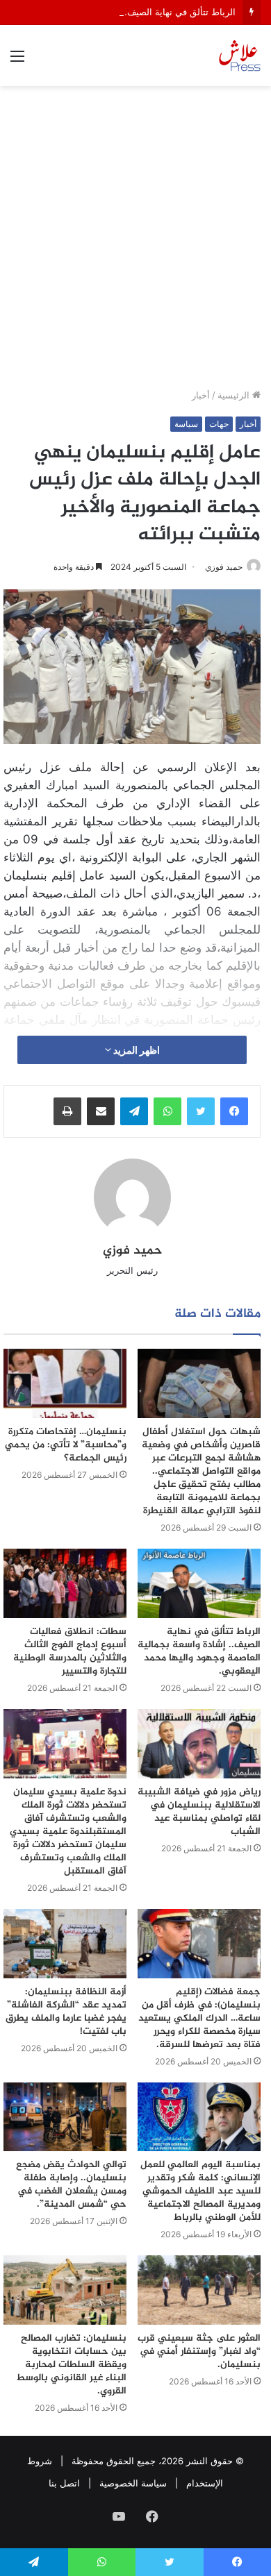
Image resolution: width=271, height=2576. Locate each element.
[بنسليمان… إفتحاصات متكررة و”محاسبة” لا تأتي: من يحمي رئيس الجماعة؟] (65, 1383)
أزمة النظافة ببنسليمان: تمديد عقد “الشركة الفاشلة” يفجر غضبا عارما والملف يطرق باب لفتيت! (66, 2012)
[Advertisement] (135, 242)
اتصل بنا (64, 2483)
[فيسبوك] (234, 1111)
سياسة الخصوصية (133, 2483)
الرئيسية (235, 395)
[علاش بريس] (240, 56)
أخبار (201, 395)
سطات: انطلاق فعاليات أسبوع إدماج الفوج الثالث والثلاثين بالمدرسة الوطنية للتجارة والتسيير (70, 1651)
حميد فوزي (224, 567)
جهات (219, 424)
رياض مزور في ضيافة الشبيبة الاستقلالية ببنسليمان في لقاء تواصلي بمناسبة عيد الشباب (199, 1812)
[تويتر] (201, 1111)
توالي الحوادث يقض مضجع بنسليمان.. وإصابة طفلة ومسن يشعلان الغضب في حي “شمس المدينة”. (71, 2184)
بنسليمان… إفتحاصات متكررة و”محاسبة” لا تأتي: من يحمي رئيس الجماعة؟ (66, 1445)
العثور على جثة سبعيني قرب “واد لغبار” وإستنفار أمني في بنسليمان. (199, 2351)
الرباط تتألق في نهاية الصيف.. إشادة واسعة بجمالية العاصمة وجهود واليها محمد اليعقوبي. (199, 1651)
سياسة (186, 424)
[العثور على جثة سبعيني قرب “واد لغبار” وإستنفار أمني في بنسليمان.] (199, 2290)
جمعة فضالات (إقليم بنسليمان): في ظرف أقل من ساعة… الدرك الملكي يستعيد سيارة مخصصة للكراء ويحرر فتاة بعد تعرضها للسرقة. (199, 2018)
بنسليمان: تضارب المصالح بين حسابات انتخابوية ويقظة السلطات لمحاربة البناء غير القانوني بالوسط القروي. (71, 2365)
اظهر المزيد (135, 1050)
